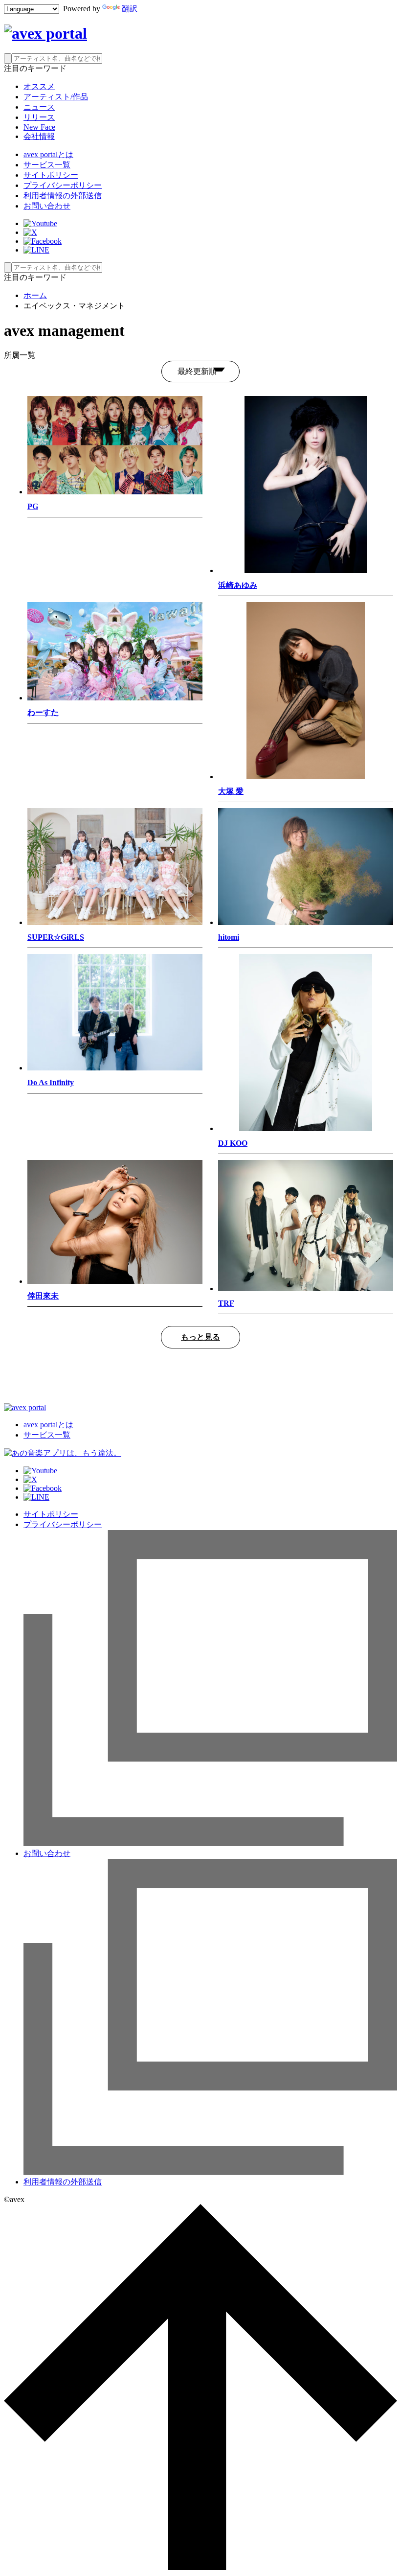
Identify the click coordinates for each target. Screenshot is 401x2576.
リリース (39, 117)
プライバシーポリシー (63, 185)
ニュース (39, 107)
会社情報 (39, 136)
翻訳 (130, 9)
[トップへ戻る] (200, 2567)
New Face (39, 127)
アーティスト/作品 (56, 97)
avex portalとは (48, 154)
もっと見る (200, 1337)
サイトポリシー (51, 175)
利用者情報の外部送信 (63, 196)
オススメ (39, 86)
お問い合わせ (47, 206)
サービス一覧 (47, 165)
